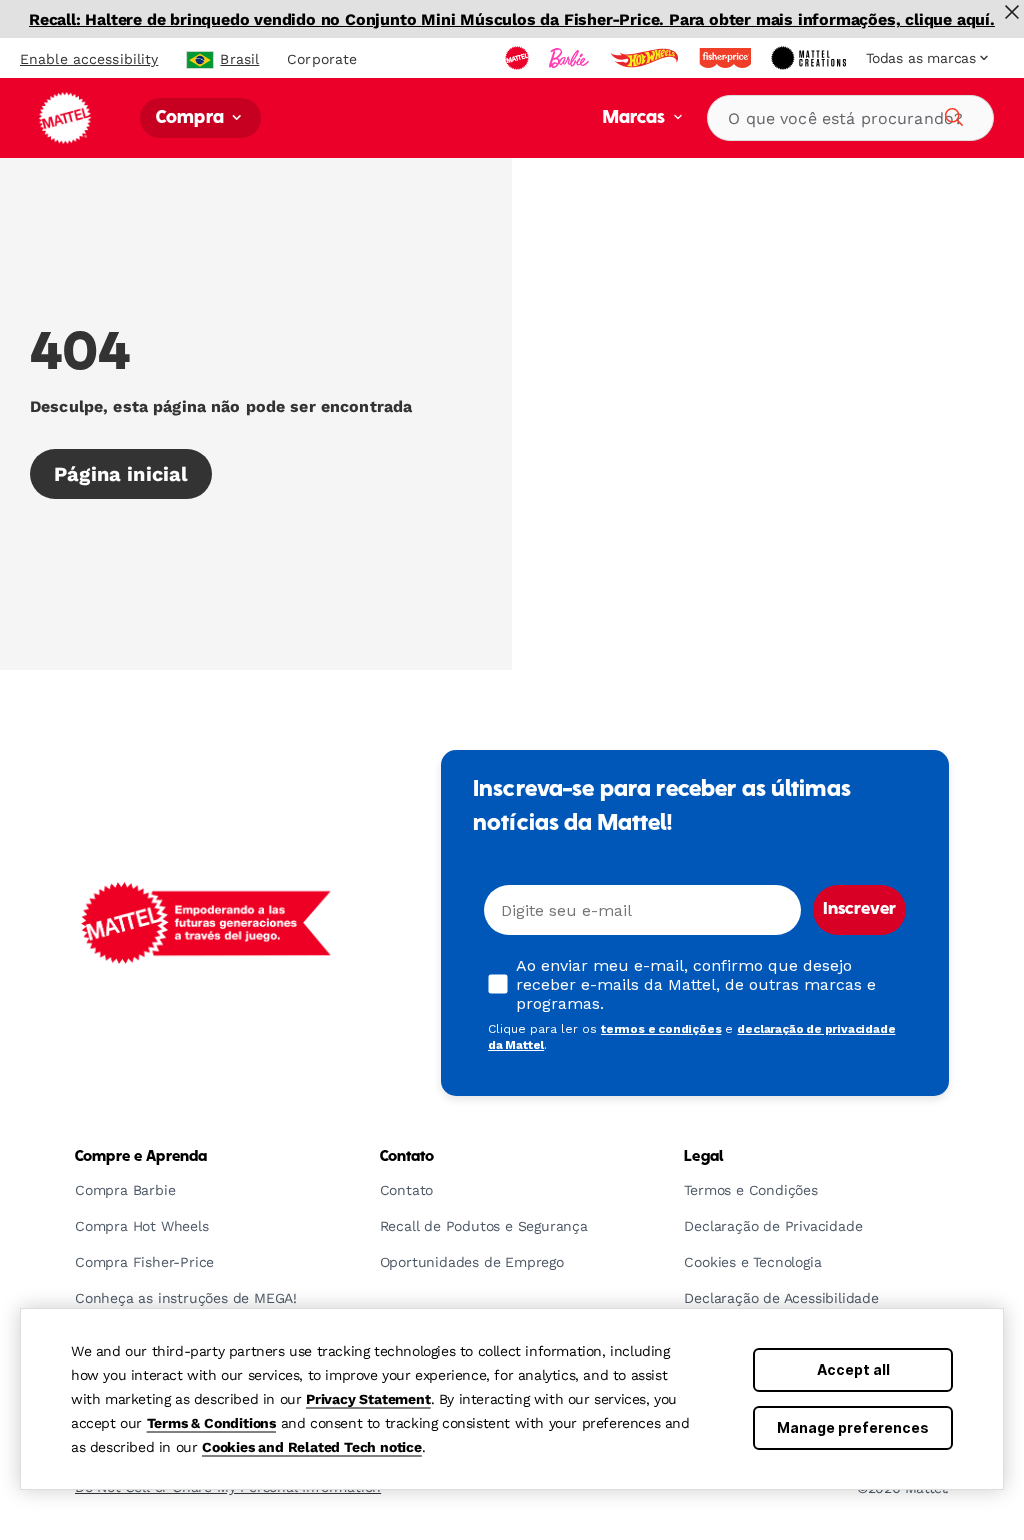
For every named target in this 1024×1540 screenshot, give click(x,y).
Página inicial (121, 474)
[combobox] (850, 118)
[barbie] (571, 58)
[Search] (951, 114)
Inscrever (859, 910)
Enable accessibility (89, 59)
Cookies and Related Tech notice (312, 1447)
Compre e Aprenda (141, 1157)
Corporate (322, 59)
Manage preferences (853, 1427)
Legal (703, 1157)
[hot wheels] (646, 58)
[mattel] (519, 58)
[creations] (810, 58)
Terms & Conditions (211, 1423)
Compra (192, 118)
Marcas (636, 118)
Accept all (853, 1369)
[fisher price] (727, 58)
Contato (407, 1157)
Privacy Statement (368, 1399)
